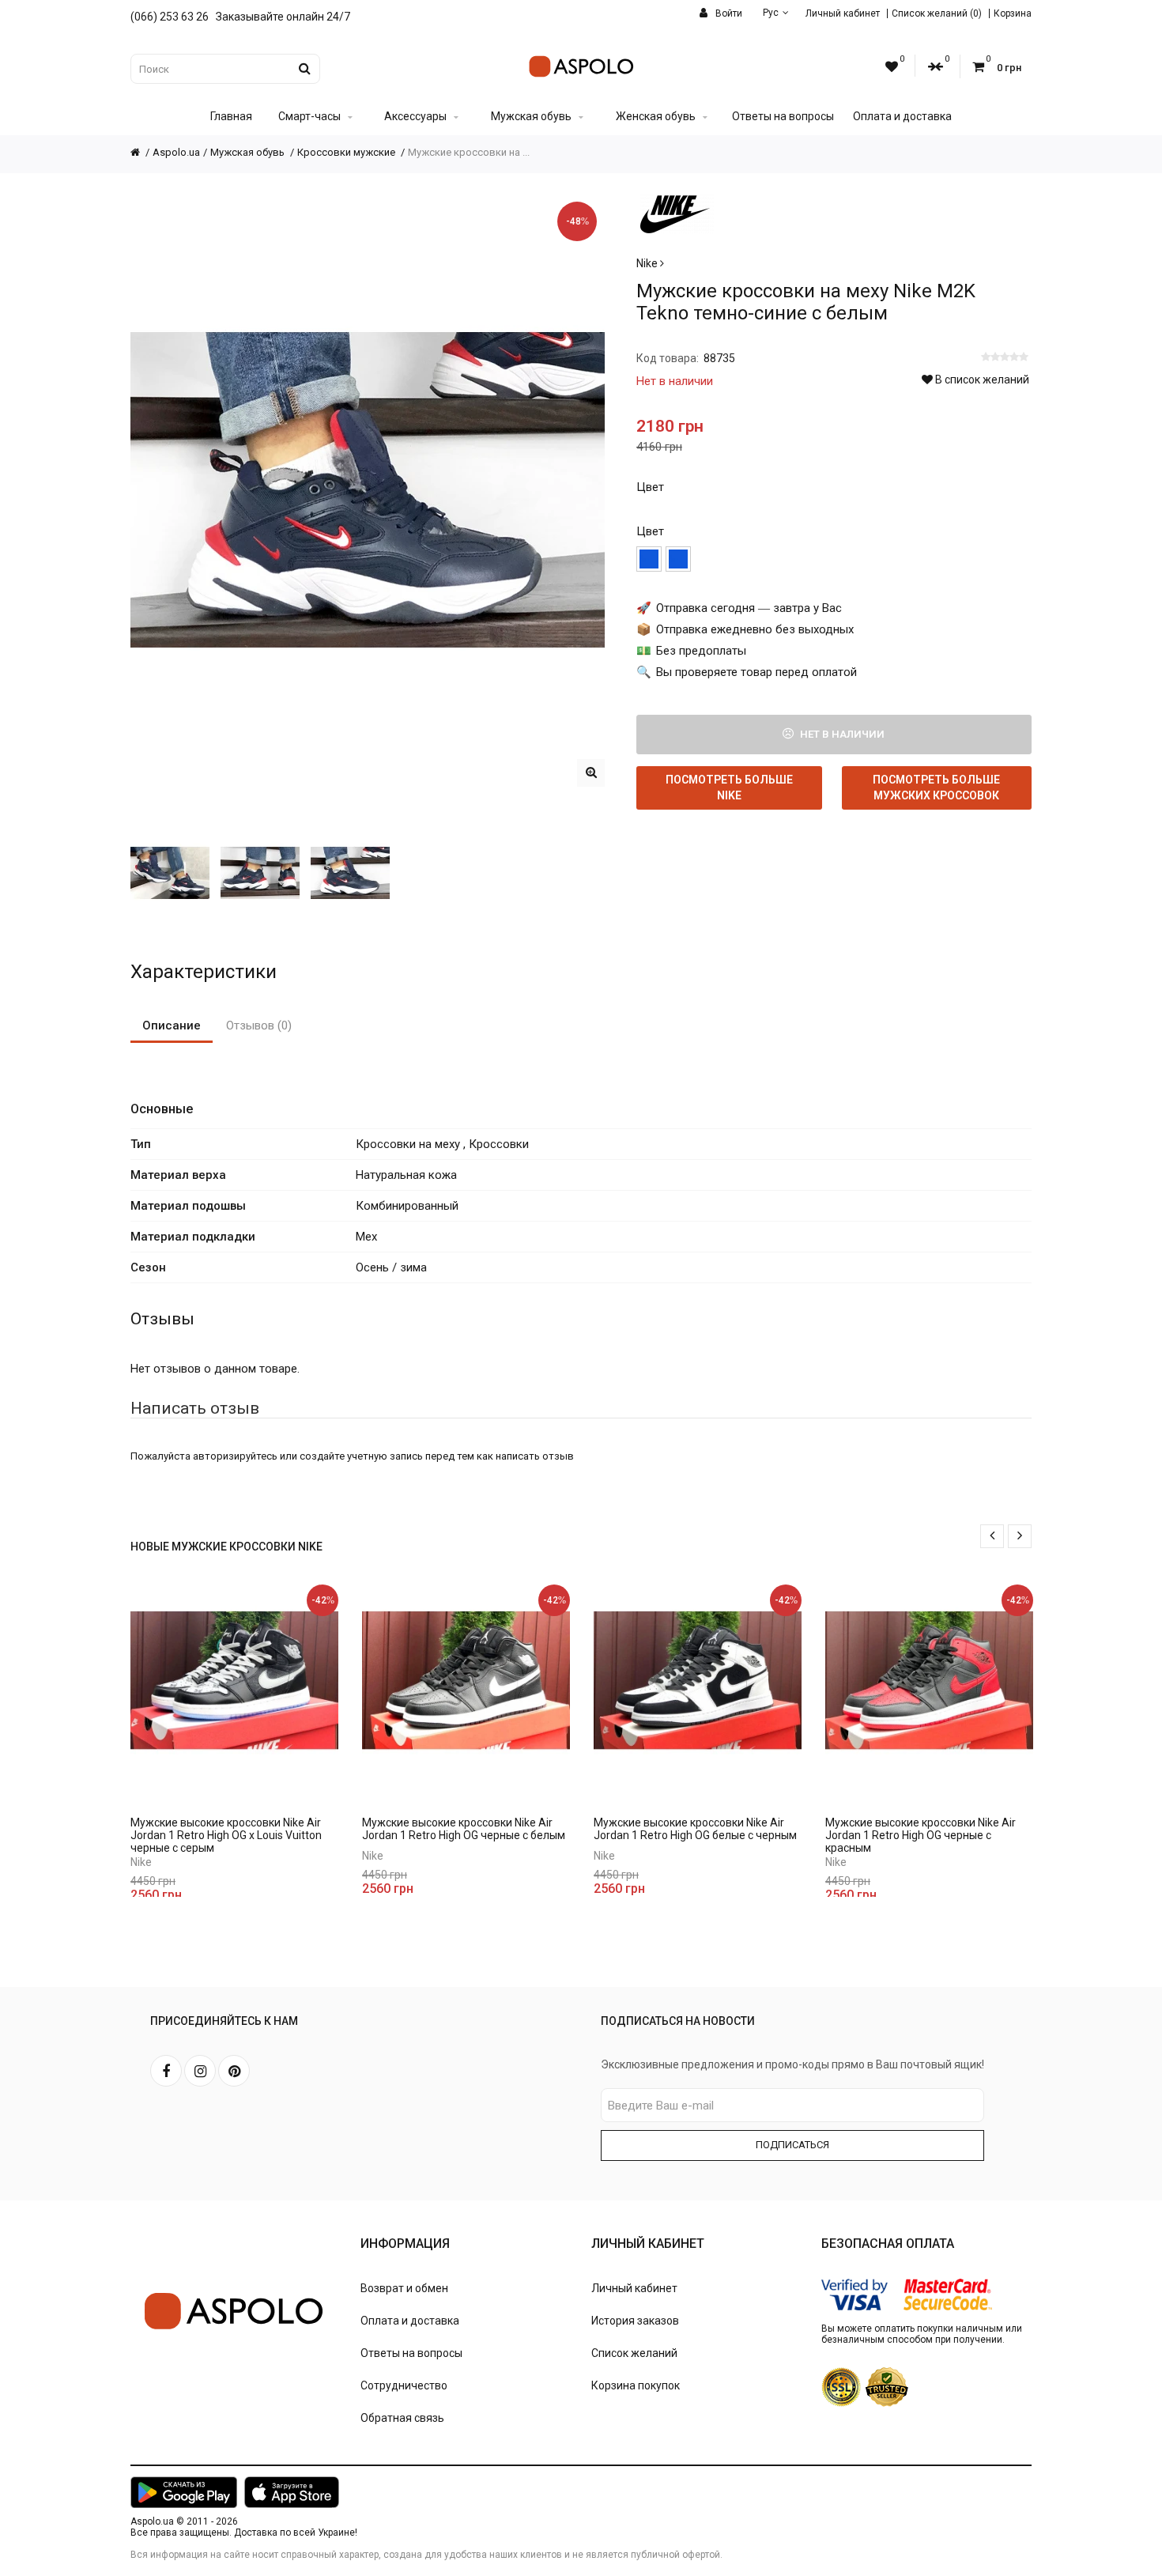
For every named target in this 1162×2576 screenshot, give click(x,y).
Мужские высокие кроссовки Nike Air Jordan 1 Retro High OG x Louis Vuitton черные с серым (226, 1835)
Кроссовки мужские (347, 152)
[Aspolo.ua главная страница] (141, 152)
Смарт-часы (309, 116)
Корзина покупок (636, 2385)
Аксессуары (415, 116)
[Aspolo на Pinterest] (234, 2071)
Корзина (1013, 13)
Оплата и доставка (902, 116)
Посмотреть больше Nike (729, 788)
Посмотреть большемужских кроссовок (936, 788)
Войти (728, 13)
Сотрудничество (404, 2385)
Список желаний (634, 2353)
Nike (648, 263)
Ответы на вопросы (783, 116)
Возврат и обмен (404, 2288)
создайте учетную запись (361, 1456)
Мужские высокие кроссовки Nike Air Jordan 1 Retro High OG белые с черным (695, 1829)
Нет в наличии (841, 734)
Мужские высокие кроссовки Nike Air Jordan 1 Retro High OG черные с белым (464, 1829)
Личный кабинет (843, 13)
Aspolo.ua (176, 152)
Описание (172, 1025)
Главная (231, 116)
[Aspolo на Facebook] (166, 2071)
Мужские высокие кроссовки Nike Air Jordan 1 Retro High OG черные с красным (921, 1835)
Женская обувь (656, 116)
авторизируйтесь (235, 1456)
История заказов (635, 2321)
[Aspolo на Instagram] (200, 2071)
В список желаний (981, 380)
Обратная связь (402, 2418)
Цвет (650, 487)
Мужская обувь (531, 116)
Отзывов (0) (259, 1025)
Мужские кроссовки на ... (469, 152)
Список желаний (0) (937, 13)
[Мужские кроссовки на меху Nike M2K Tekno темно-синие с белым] (591, 773)
